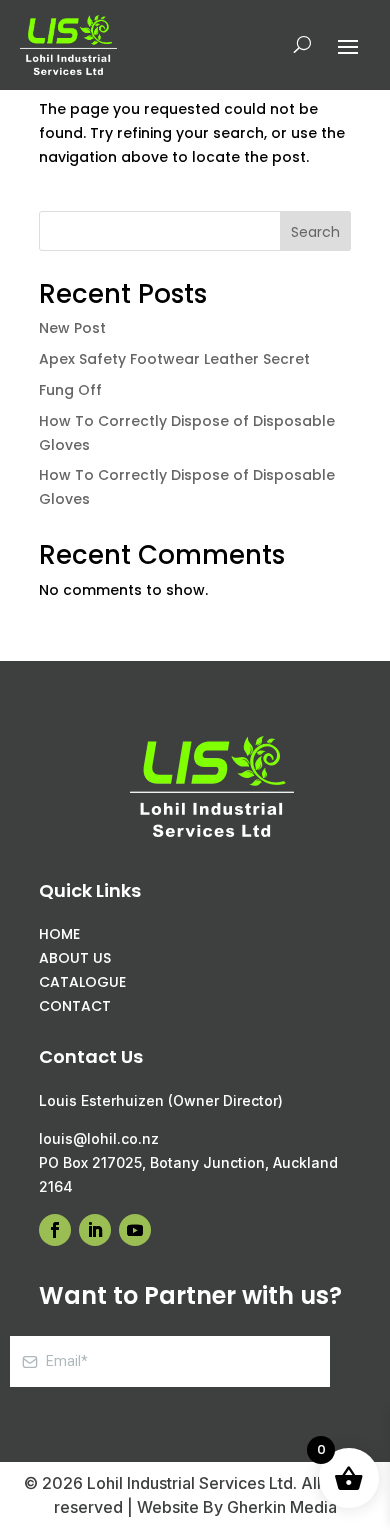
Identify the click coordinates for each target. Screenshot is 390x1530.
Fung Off (70, 390)
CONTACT (75, 1006)
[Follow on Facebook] (55, 1230)
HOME (59, 934)
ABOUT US (75, 958)
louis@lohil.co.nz (99, 1138)
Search (315, 232)
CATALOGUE (82, 982)
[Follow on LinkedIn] (95, 1230)
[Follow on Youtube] (135, 1230)
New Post (72, 328)
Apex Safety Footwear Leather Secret (174, 359)
